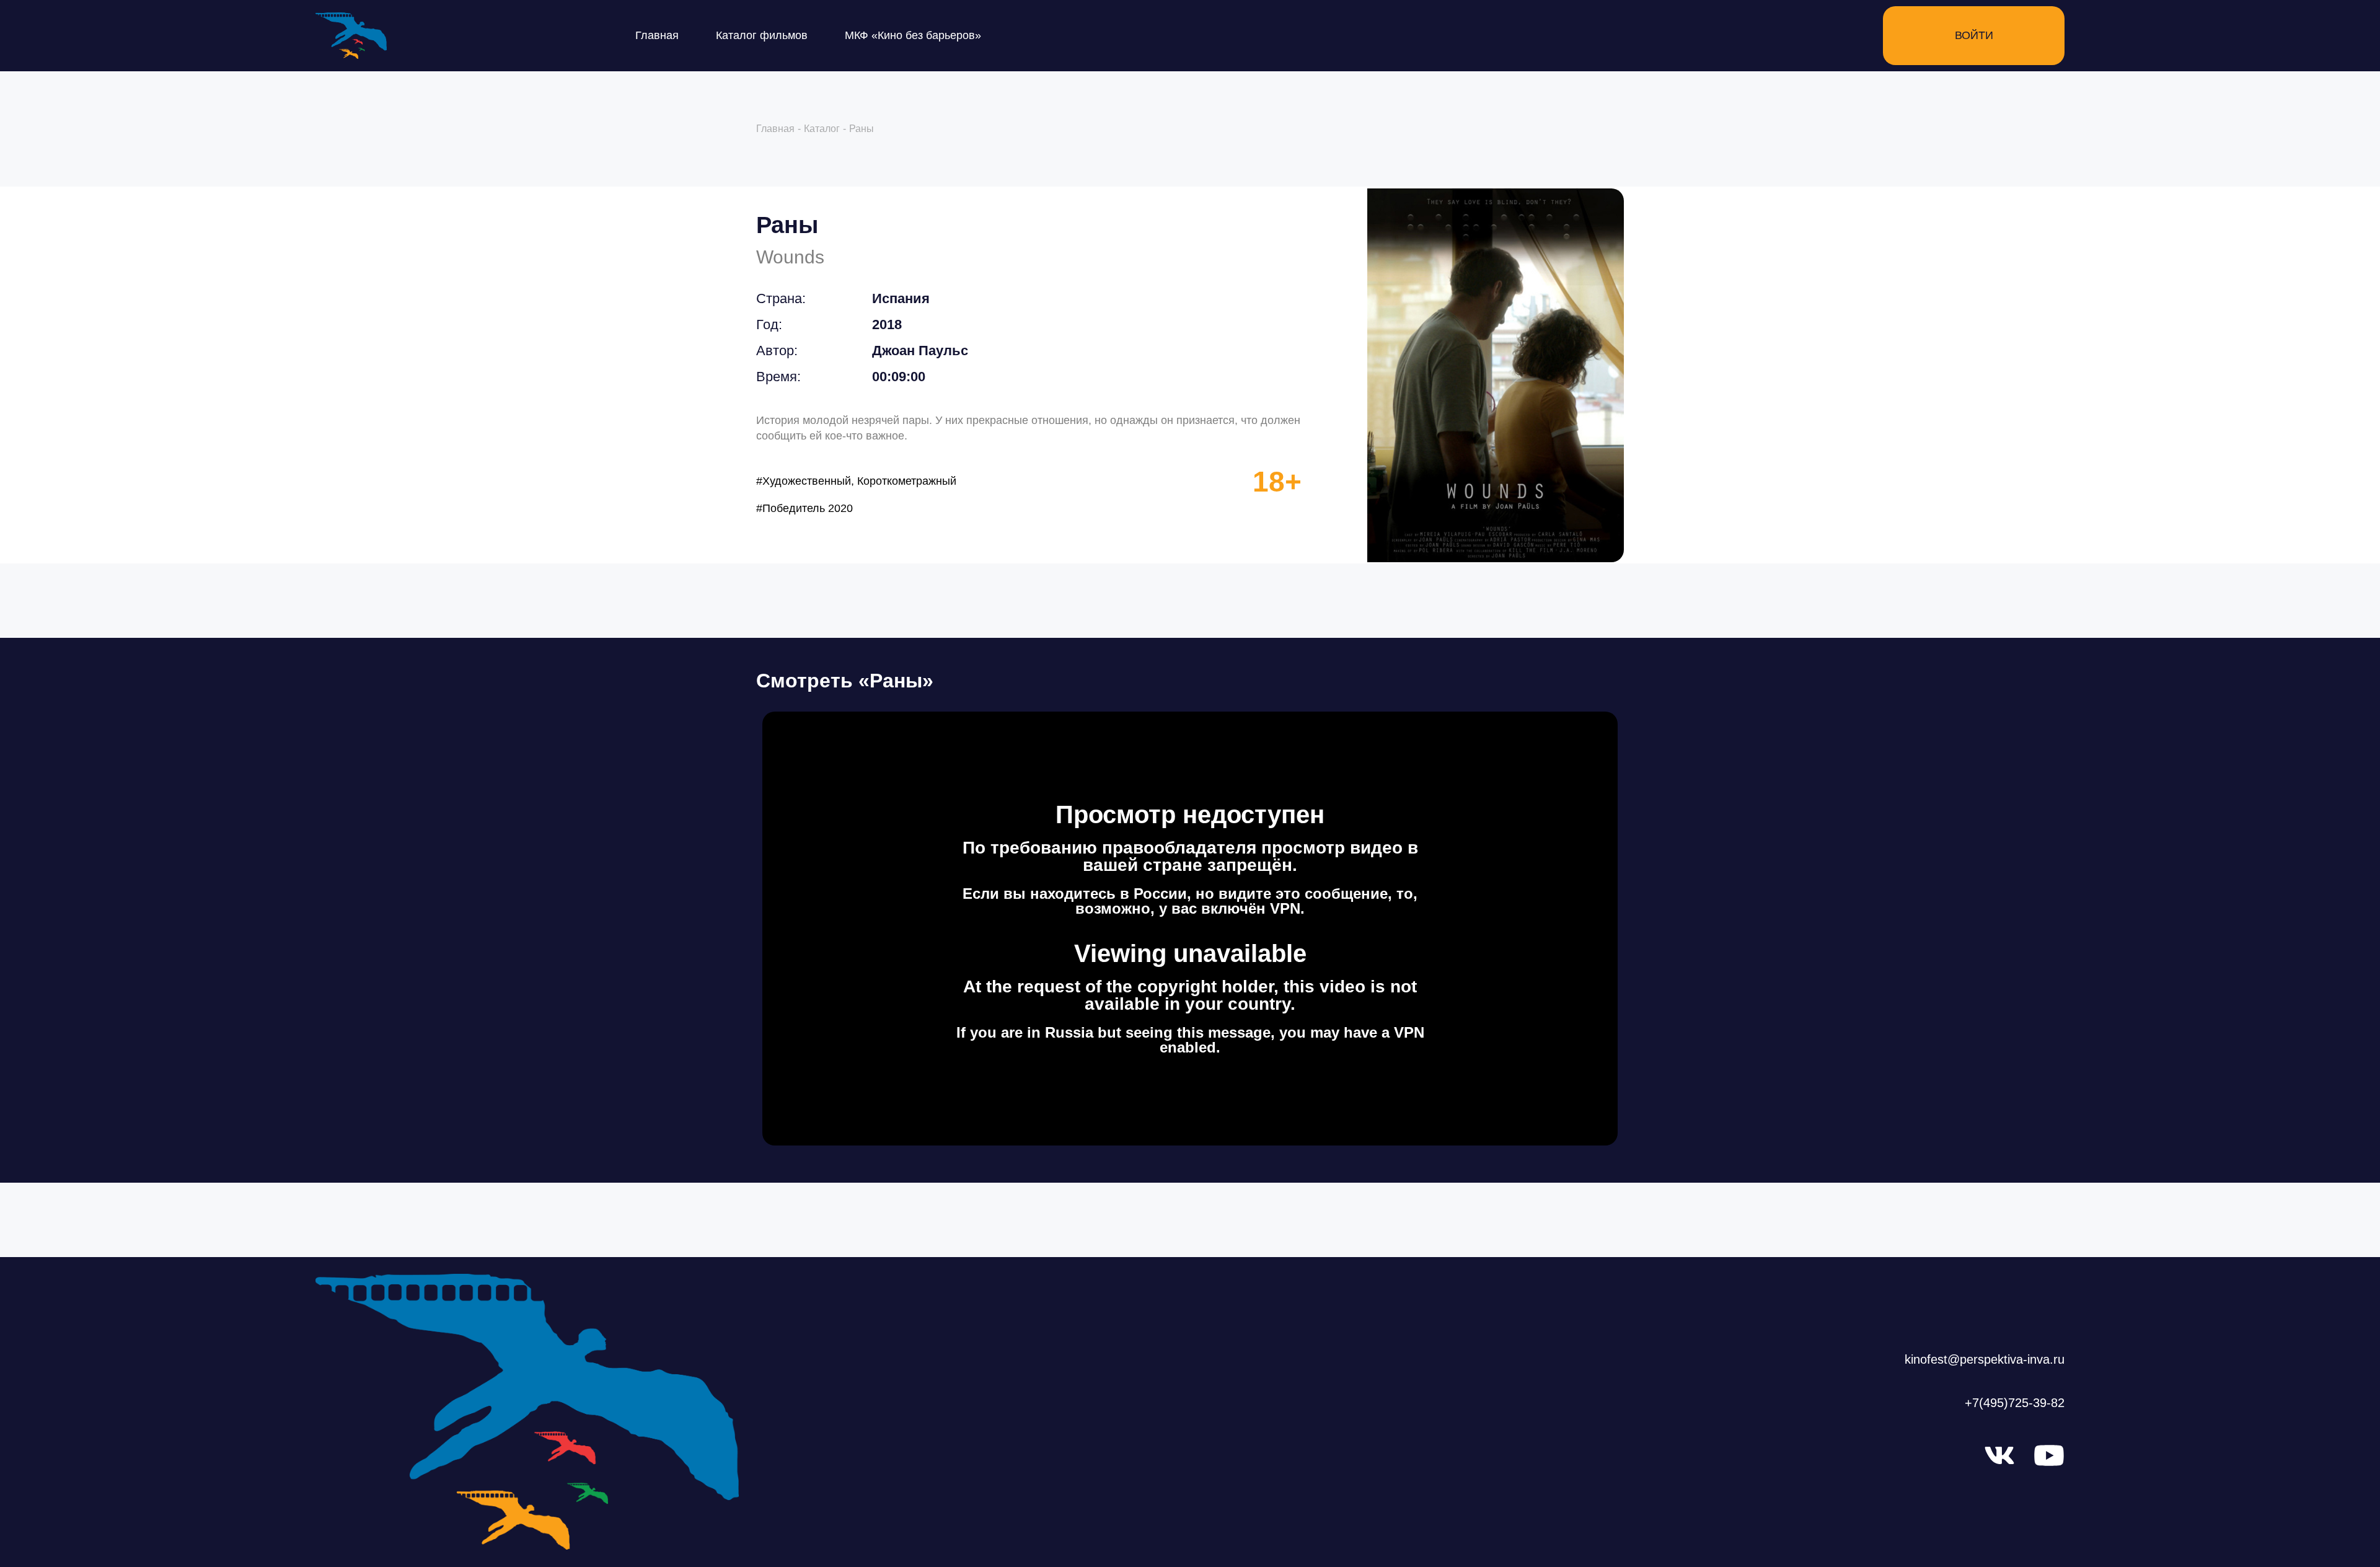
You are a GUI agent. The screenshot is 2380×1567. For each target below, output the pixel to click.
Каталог (822, 129)
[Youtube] (2049, 1455)
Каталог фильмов (762, 35)
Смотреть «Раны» (845, 681)
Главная (657, 35)
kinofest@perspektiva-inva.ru (1985, 1359)
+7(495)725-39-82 (2015, 1403)
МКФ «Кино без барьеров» (913, 35)
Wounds (790, 257)
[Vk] (1999, 1455)
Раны (787, 225)
